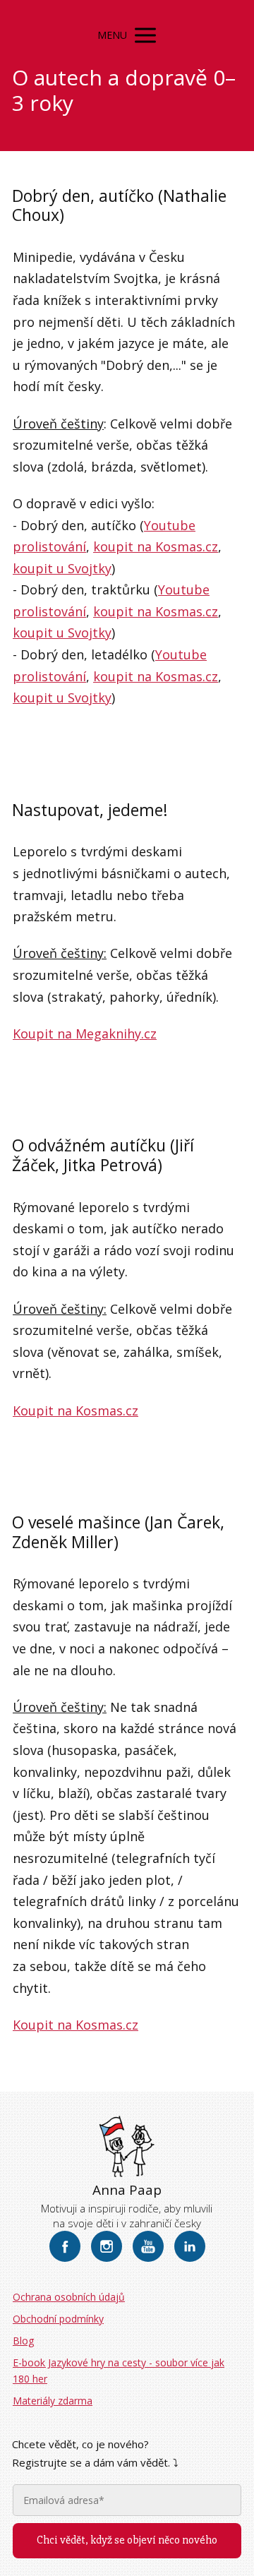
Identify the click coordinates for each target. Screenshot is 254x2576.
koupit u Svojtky (62, 568)
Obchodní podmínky (58, 2319)
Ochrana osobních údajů (69, 2297)
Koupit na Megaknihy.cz (85, 1034)
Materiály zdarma (53, 2401)
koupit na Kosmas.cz (156, 546)
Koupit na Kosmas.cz (75, 1410)
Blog (23, 2341)
